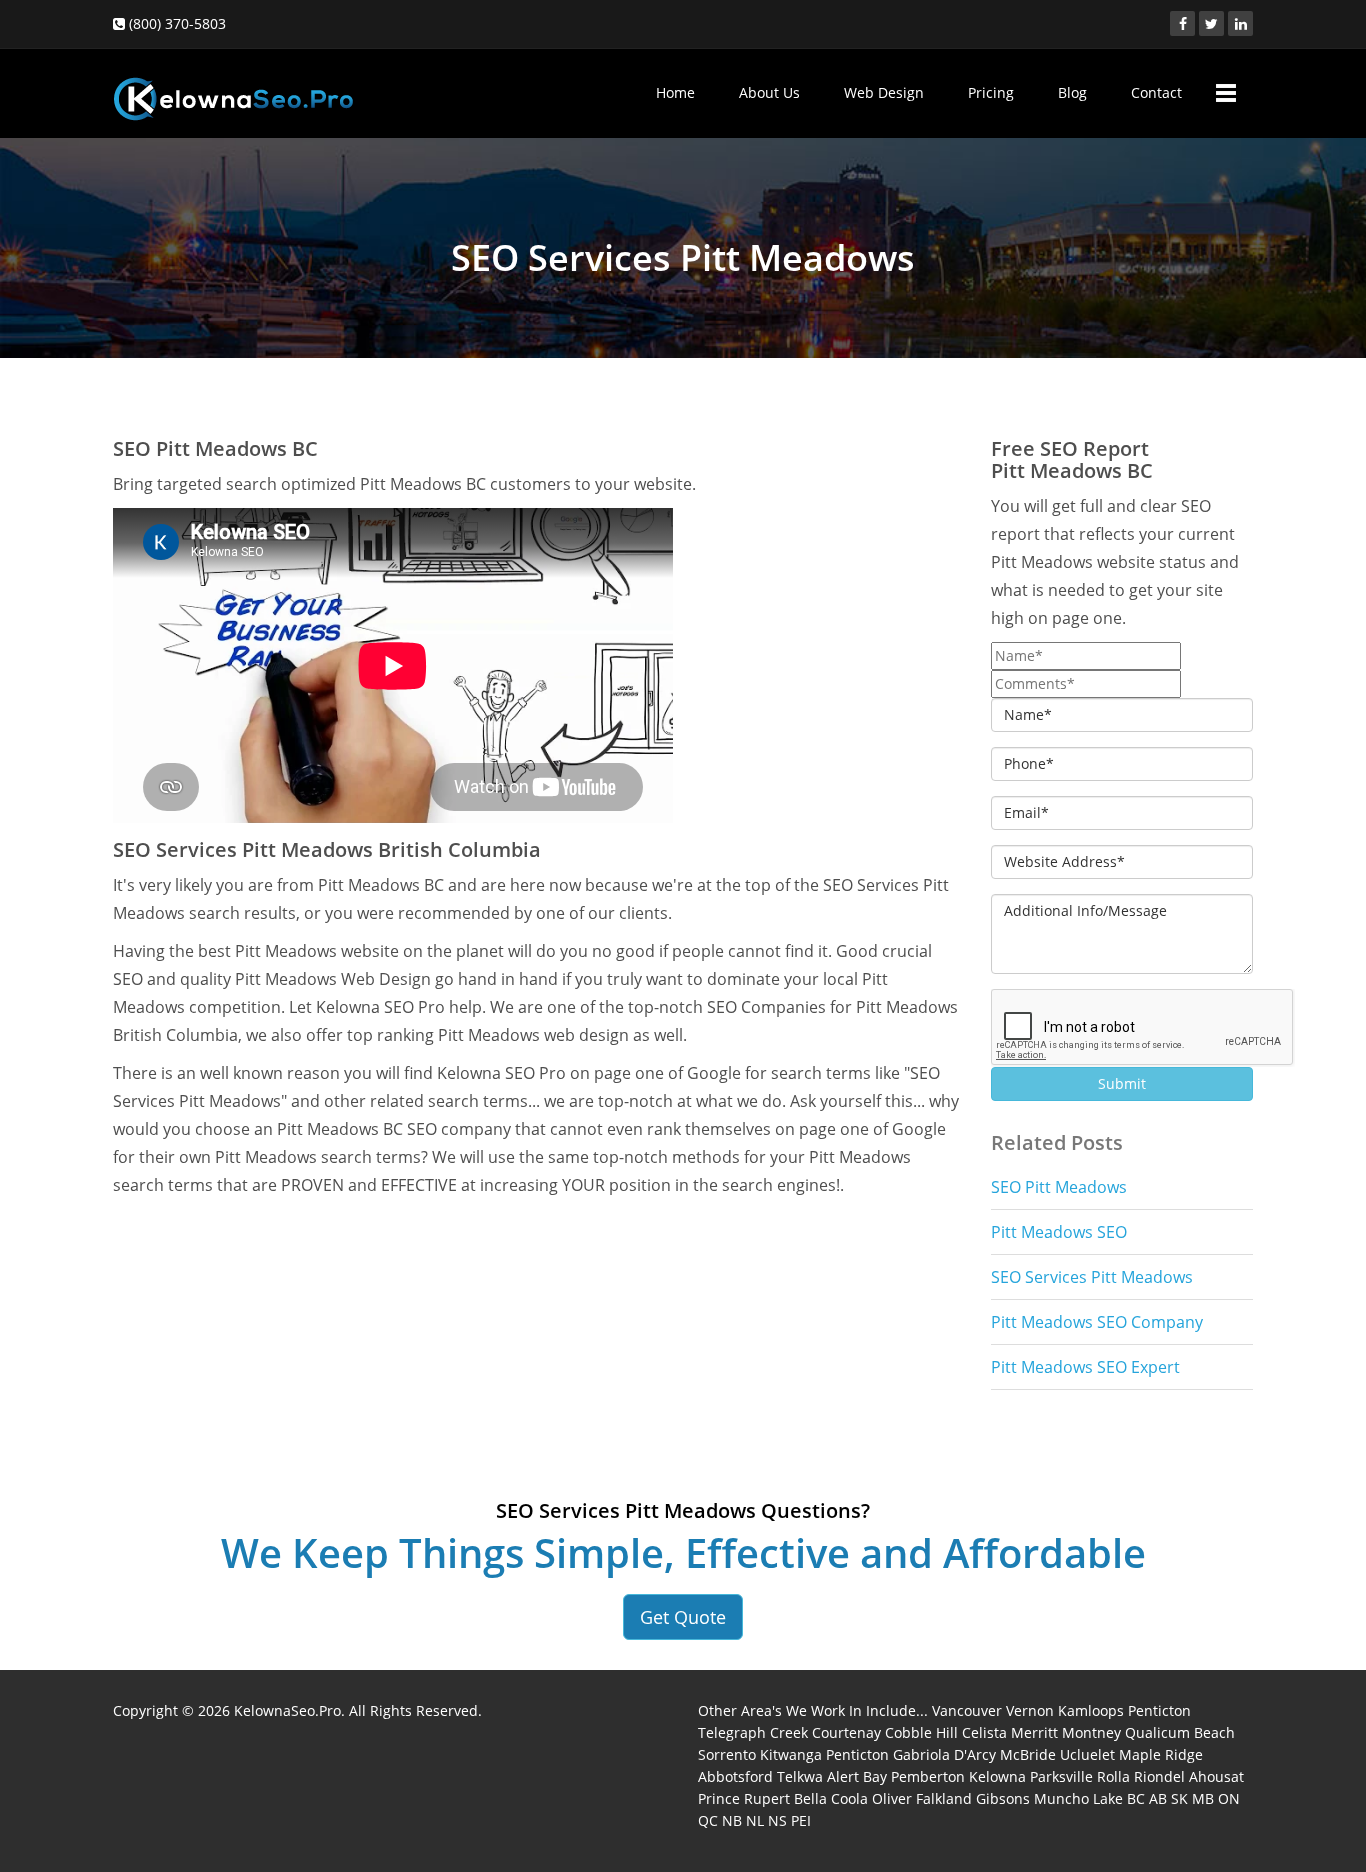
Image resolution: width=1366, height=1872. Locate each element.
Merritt (1034, 1732)
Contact (1156, 92)
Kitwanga (791, 1754)
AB (1158, 1798)
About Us (769, 92)
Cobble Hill (921, 1732)
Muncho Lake (1078, 1798)
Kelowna (997, 1776)
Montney (1091, 1732)
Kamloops (1091, 1710)
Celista (984, 1732)
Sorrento (727, 1754)
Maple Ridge (1161, 1754)
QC (708, 1820)
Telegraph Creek (753, 1732)
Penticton (1159, 1710)
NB (732, 1820)
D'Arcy (975, 1754)
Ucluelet (1087, 1754)
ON (1229, 1798)
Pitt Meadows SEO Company (1097, 1322)
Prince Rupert (744, 1798)
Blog (1072, 92)
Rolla (1113, 1776)
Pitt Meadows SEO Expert (1085, 1367)
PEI (801, 1820)
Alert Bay (857, 1776)
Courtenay (846, 1732)
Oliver (892, 1798)
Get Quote (683, 1617)
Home (675, 92)
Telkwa (800, 1776)
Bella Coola (831, 1798)
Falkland (944, 1798)
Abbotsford (735, 1776)
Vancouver (967, 1710)
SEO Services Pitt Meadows (1092, 1277)
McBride (1028, 1754)
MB (1203, 1798)
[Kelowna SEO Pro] (233, 89)
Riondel (1159, 1776)
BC (1136, 1798)
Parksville (1061, 1776)
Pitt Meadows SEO (1059, 1232)
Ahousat (1216, 1776)
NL (755, 1820)
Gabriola (921, 1754)
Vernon (1030, 1710)
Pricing (991, 92)
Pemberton (928, 1776)
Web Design (884, 92)
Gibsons (1003, 1798)
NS (777, 1820)
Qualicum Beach (1180, 1732)
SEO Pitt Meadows (1059, 1187)
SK (1179, 1798)
